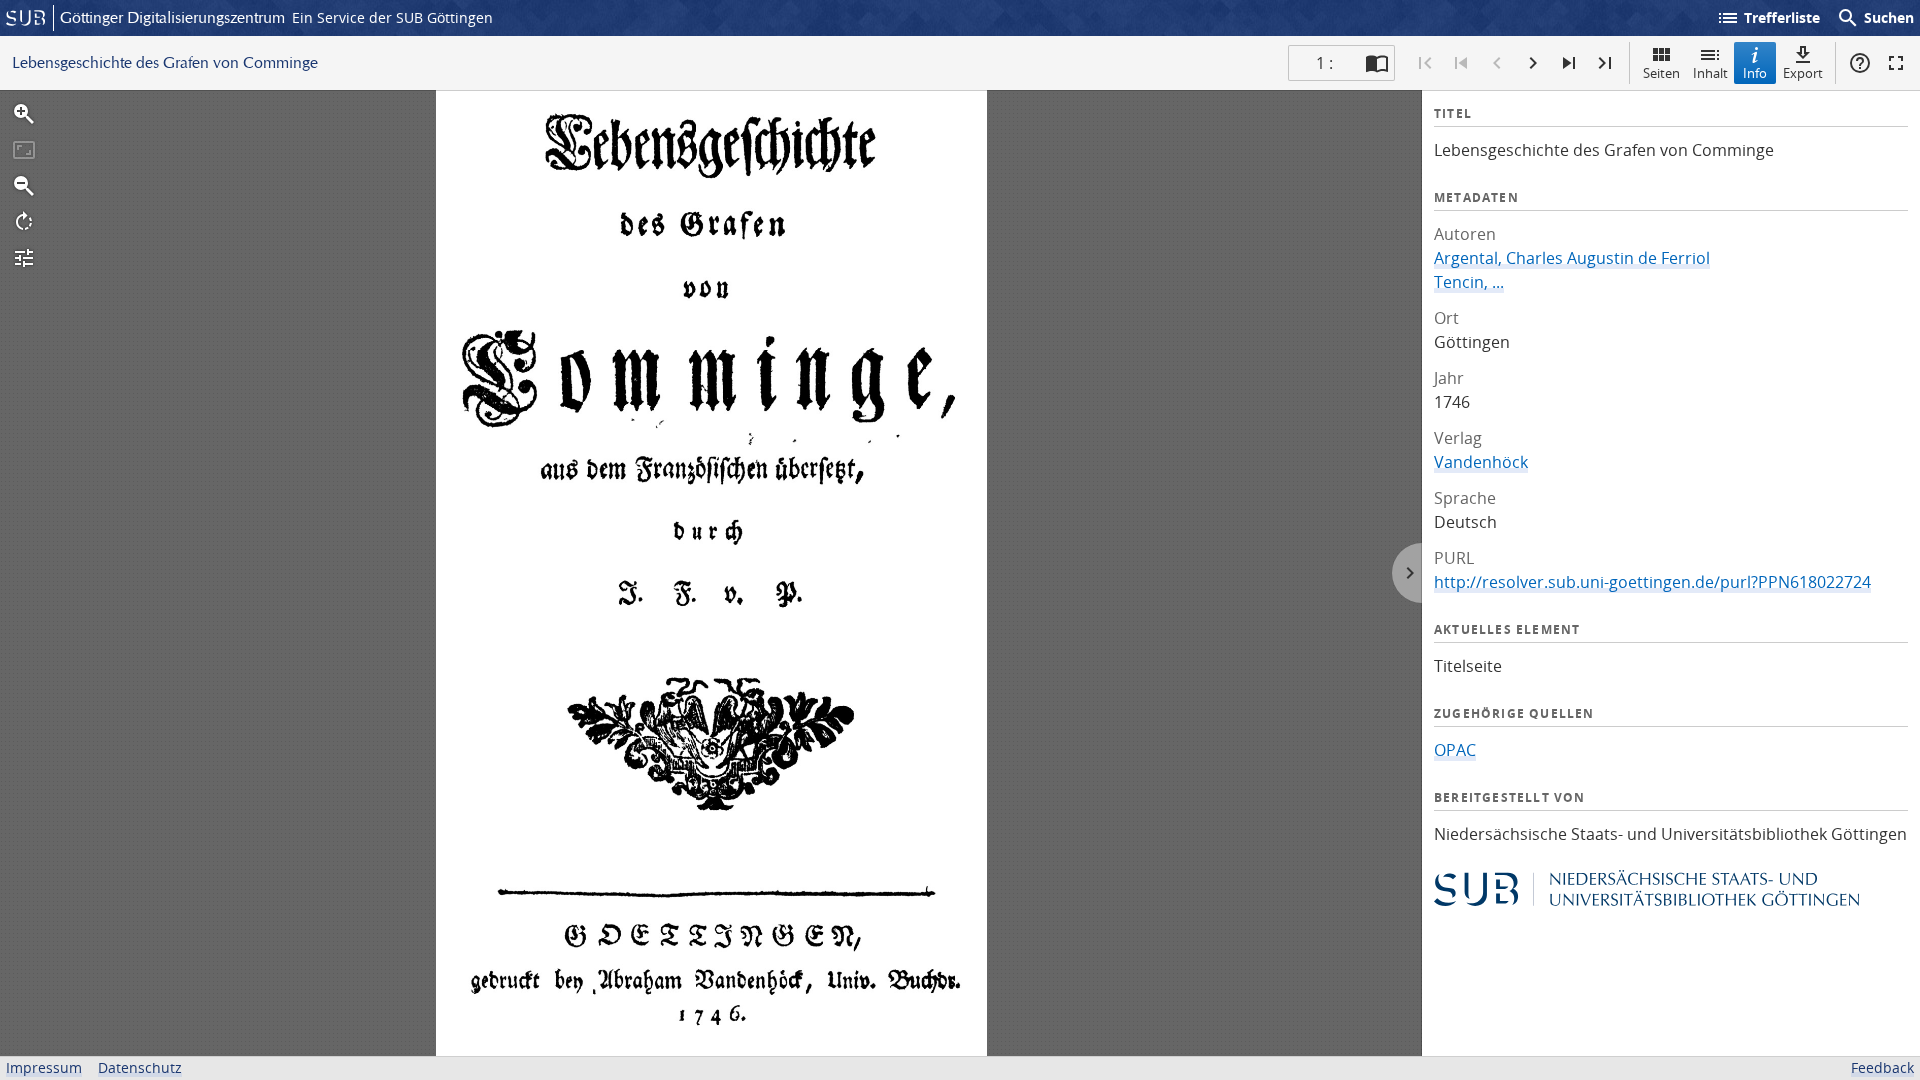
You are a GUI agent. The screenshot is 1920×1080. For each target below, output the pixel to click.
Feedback (1882, 1067)
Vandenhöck (1481, 462)
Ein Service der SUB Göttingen (392, 17)
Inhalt (1710, 73)
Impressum (44, 1067)
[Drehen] (24, 222)
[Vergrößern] (24, 114)
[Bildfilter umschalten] (24, 258)
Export (1803, 73)
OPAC (1455, 750)
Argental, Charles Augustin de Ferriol (1572, 258)
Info (1755, 73)
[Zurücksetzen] (24, 150)
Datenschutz (140, 1067)
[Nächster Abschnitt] (1569, 63)
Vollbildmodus (1896, 63)
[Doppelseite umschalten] (1377, 63)
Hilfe (1860, 63)
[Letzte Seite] (1605, 63)
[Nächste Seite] (1533, 63)
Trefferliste (1768, 18)
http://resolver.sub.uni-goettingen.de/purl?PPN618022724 (1652, 582)
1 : (1324, 63)
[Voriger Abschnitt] (1461, 63)
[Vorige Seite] (1497, 63)
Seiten (1661, 73)
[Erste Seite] (1425, 63)
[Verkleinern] (24, 186)
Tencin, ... (1469, 282)
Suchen (1875, 18)
